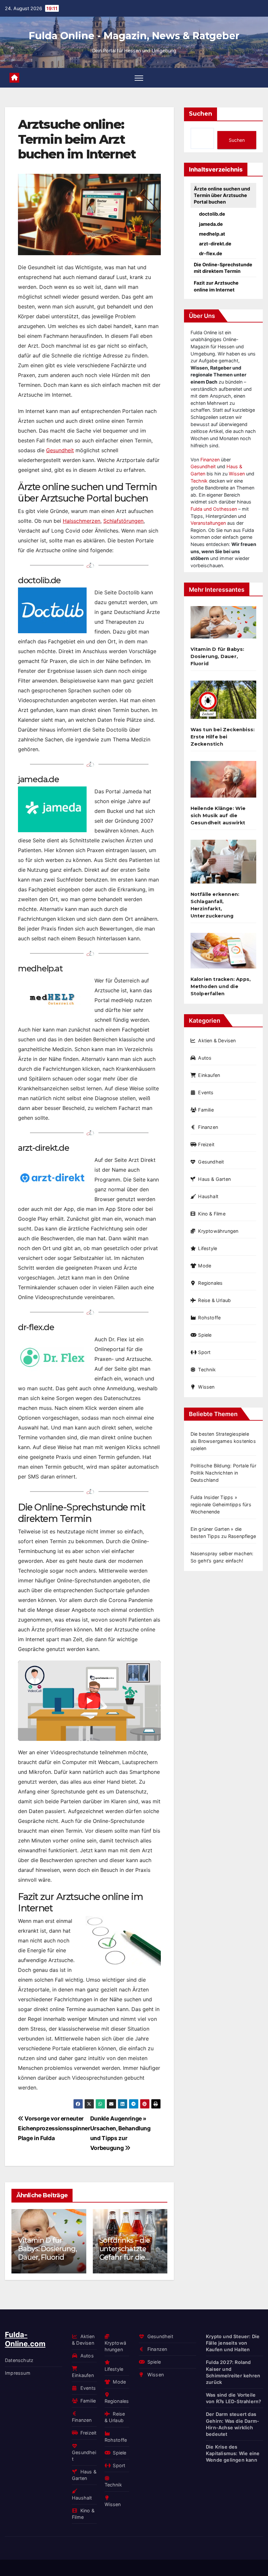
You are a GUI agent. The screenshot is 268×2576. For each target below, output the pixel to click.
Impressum (18, 2373)
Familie (206, 1110)
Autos (205, 1058)
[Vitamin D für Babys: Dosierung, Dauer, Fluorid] (223, 625)
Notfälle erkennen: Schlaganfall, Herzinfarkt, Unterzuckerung (215, 905)
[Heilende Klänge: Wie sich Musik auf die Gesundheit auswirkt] (223, 782)
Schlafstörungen (123, 521)
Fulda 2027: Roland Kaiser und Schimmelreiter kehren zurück (233, 2372)
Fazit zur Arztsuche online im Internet (216, 286)
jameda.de (211, 224)
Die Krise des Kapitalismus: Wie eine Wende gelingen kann (233, 2453)
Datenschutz (19, 2360)
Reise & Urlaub (214, 1300)
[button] (158, 2240)
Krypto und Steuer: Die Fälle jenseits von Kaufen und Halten (233, 2343)
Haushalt (208, 1196)
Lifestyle (208, 1248)
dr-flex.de (211, 253)
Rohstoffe (209, 1318)
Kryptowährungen (218, 1231)
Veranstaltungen (208, 523)
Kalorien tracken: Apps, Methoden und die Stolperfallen (221, 986)
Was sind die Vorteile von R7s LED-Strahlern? (234, 2398)
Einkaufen (209, 1075)
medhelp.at (212, 234)
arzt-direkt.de (215, 244)
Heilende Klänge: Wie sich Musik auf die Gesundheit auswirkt (218, 816)
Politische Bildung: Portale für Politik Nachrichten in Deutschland (223, 1473)
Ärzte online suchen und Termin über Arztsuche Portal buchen (222, 195)
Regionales (210, 1283)
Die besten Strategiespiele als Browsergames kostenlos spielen (223, 1441)
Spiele (205, 1335)
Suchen (201, 114)
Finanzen (210, 460)
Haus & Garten (214, 1179)
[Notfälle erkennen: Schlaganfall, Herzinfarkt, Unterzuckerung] (223, 864)
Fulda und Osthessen (214, 509)
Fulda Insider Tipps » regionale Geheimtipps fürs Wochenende (221, 1504)
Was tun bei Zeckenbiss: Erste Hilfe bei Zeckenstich (223, 737)
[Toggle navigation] (139, 78)
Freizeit (206, 1144)
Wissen (237, 474)
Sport (204, 1352)
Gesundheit (60, 450)
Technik (199, 481)
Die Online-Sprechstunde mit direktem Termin (223, 268)
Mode (205, 1266)
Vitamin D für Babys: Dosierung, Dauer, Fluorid (47, 2249)
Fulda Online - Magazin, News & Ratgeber (134, 36)
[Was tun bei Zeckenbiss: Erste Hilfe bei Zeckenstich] (223, 702)
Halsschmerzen (82, 521)
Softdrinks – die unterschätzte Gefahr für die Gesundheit (125, 2253)
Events (206, 1092)
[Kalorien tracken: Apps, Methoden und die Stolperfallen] (223, 953)
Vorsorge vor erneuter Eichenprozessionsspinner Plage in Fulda (54, 2128)
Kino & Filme (212, 1214)
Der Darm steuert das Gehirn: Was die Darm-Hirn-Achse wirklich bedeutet (233, 2424)
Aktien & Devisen (217, 1040)
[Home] (14, 78)
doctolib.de (212, 214)
